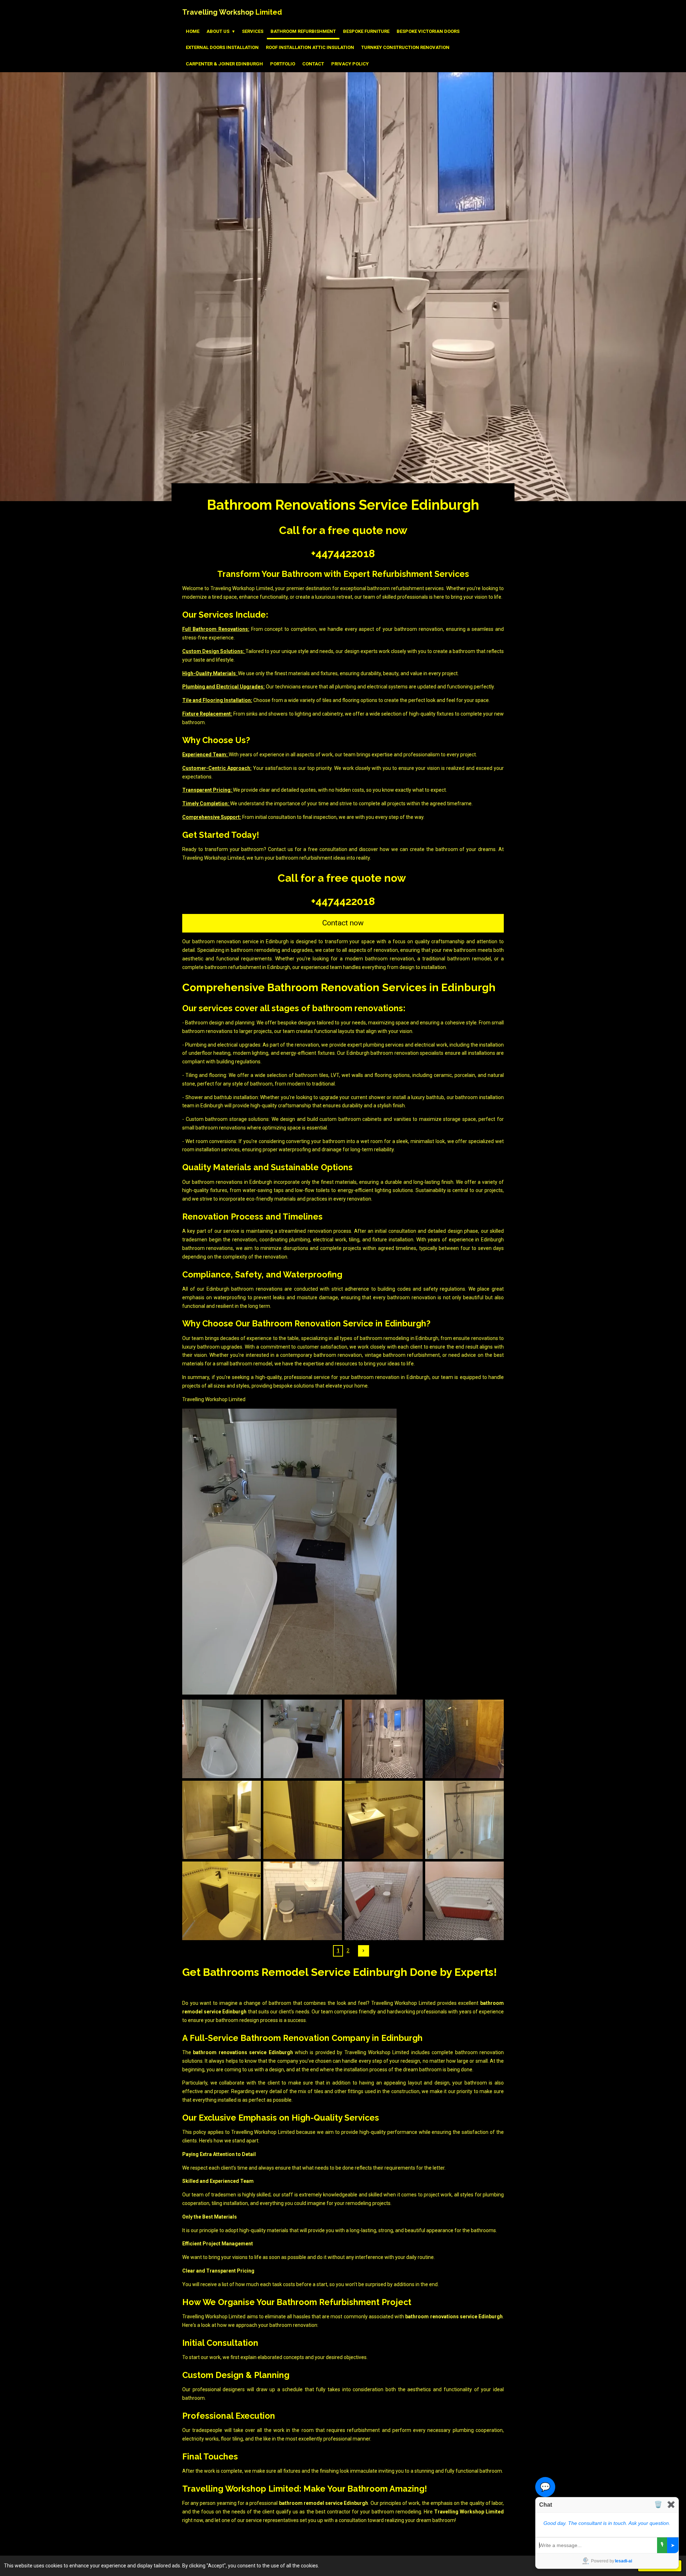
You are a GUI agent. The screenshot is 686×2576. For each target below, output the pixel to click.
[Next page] (364, 1951)
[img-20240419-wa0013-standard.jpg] (384, 1901)
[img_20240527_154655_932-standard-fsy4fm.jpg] (302, 1820)
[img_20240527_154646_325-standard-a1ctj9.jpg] (222, 1820)
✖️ (671, 2505)
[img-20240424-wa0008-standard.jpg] (222, 1739)
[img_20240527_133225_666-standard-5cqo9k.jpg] (222, 1901)
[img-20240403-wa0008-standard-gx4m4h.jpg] (384, 1739)
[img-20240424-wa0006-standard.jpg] (302, 1739)
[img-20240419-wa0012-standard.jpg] (465, 1901)
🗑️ (658, 2505)
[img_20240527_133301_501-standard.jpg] (465, 1820)
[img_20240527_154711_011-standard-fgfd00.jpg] (384, 1820)
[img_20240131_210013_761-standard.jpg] (465, 1739)
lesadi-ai (623, 2561)
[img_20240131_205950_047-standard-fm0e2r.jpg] (302, 1901)
